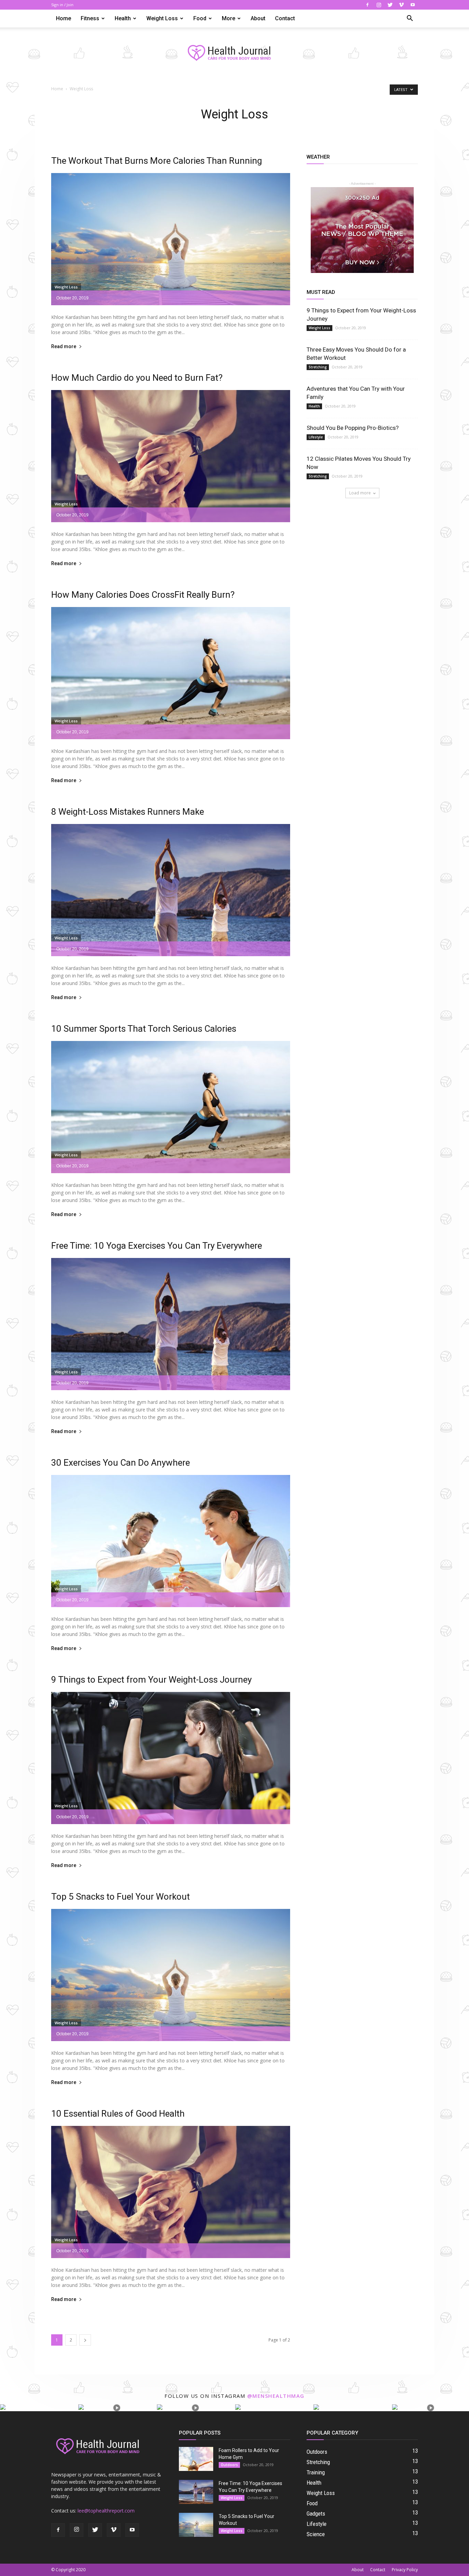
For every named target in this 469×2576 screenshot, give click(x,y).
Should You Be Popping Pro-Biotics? (353, 428)
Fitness (90, 18)
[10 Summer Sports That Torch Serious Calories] (171, 1107)
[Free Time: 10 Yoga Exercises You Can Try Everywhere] (171, 1324)
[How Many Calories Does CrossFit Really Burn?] (171, 673)
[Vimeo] (401, 5)
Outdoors (229, 2465)
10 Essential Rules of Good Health (118, 2114)
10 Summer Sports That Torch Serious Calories (144, 1029)
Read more (64, 347)
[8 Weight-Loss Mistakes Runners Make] (171, 890)
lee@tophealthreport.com (106, 2511)
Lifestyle (316, 437)
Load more (360, 493)
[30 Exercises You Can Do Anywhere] (171, 1541)
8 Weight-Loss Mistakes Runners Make (128, 812)
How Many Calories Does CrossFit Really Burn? (143, 595)
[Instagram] (379, 5)
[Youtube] (413, 5)
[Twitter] (390, 5)
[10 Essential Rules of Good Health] (171, 2192)
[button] (410, 19)
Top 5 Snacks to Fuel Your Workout (121, 1897)
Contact (285, 18)
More (228, 18)
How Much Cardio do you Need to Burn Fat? (137, 378)
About (258, 18)
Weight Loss (162, 18)
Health (123, 18)
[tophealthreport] (235, 53)
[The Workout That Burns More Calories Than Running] (171, 239)
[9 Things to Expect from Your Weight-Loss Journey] (171, 1758)
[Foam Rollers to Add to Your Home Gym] (196, 2459)
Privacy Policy (405, 2570)
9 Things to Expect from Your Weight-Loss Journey (151, 1680)
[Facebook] (367, 5)
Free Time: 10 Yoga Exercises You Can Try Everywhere (157, 1246)
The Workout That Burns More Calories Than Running (157, 161)
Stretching (318, 367)
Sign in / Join (62, 5)
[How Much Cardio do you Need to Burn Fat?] (171, 456)
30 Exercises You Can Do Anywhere (121, 1463)
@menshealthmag (276, 2396)
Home (64, 18)
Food (200, 18)
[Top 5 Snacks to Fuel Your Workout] (171, 1975)
